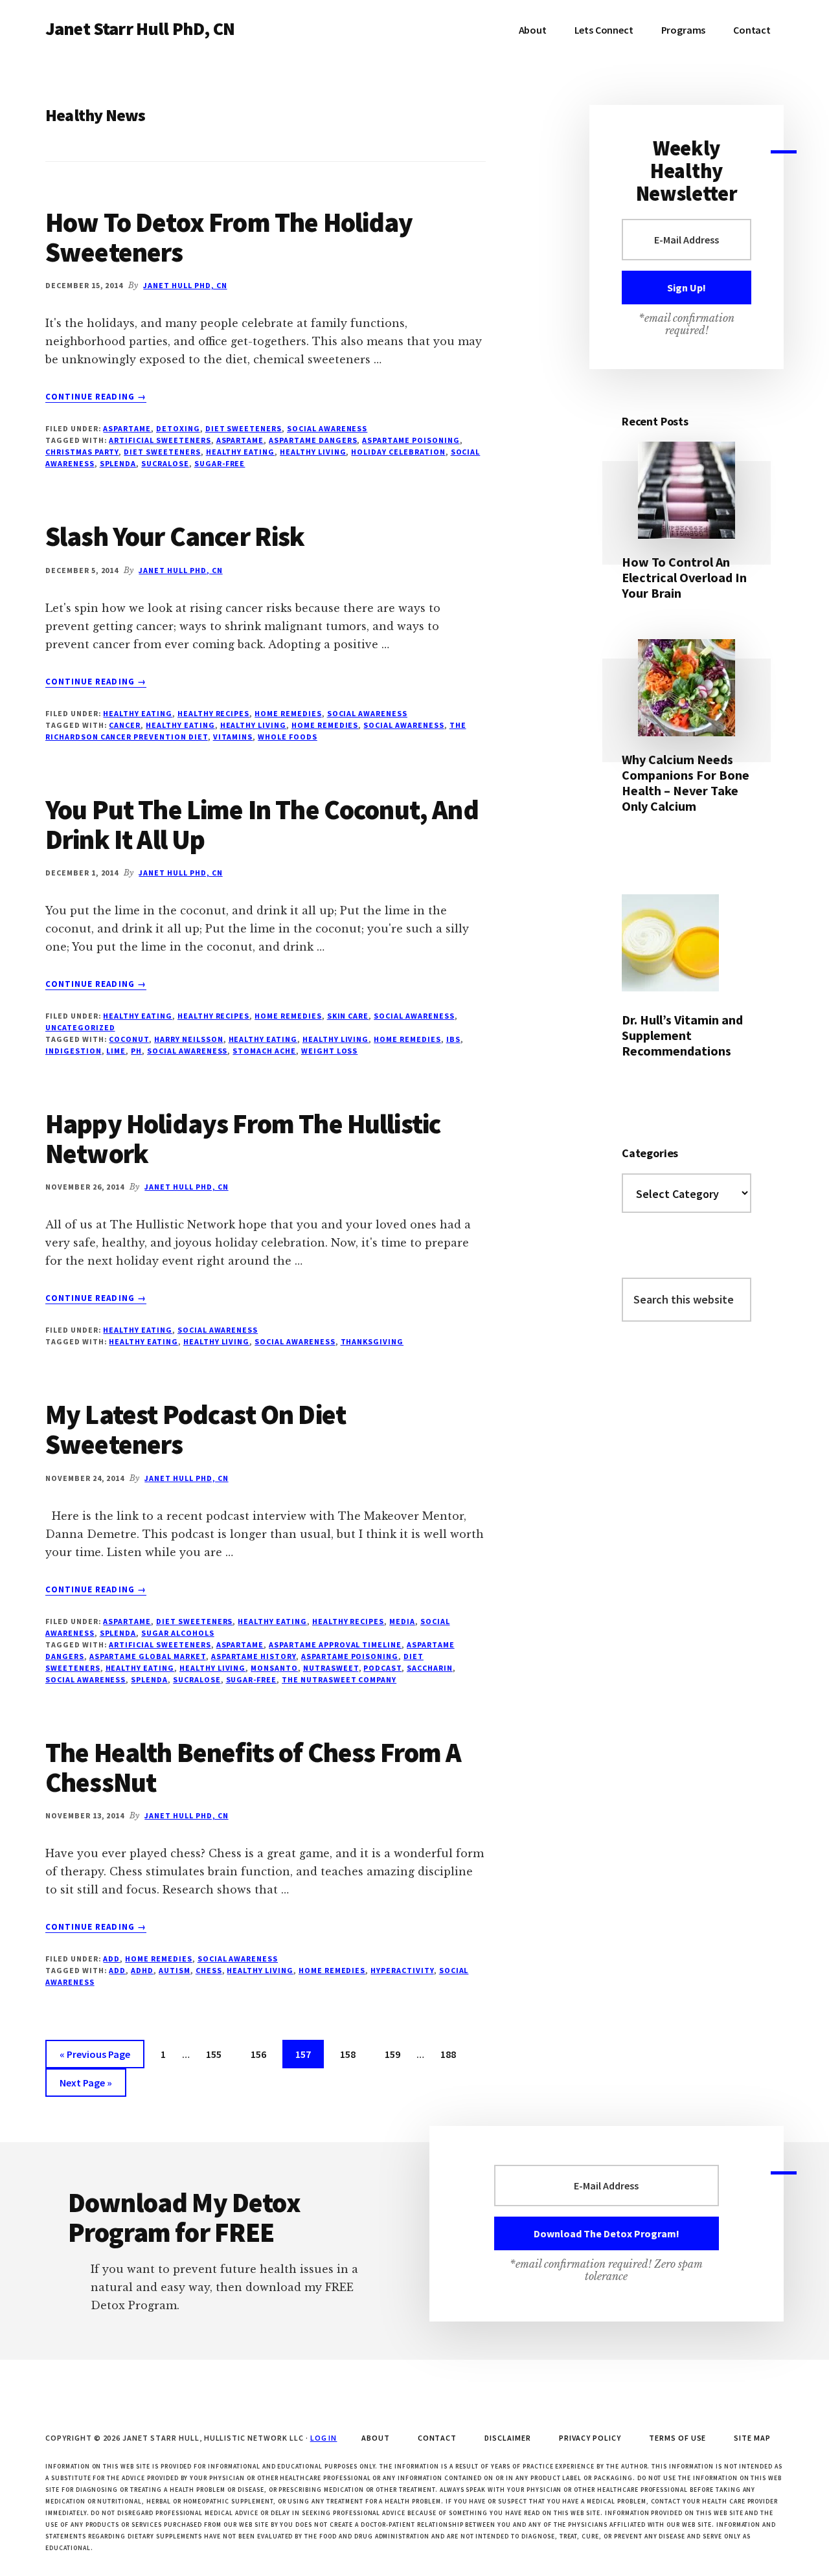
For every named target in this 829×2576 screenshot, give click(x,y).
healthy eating (240, 452)
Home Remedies (288, 713)
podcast (382, 1668)
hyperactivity (402, 1970)
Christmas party (82, 452)
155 (216, 2054)
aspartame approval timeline (335, 1644)
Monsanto (274, 1668)
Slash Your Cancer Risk (175, 536)
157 (306, 2054)
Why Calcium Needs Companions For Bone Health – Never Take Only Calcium (686, 783)
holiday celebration (398, 452)
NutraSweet (331, 1668)
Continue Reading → (96, 397)
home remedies (325, 725)
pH (136, 1051)
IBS (453, 1039)
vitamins (233, 737)
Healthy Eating (137, 713)
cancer (125, 725)
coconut (129, 1039)
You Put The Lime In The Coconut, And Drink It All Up (262, 824)
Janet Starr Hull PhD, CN (140, 28)
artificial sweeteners (160, 440)
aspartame (240, 440)
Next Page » (85, 2086)
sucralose (165, 463)
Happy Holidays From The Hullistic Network (243, 1138)
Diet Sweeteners (244, 428)
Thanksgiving (372, 1341)
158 (350, 2054)
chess (209, 1970)
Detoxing (178, 428)
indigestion (74, 1051)
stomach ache (264, 1051)
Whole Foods (288, 737)
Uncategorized (80, 1027)
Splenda (118, 463)
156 (261, 2054)
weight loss (330, 1051)
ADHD (142, 1970)
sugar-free (220, 463)
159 (395, 2054)
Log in (324, 2438)
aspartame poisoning (411, 440)
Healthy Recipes (213, 713)
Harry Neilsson (188, 1039)
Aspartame (127, 428)
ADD (111, 1959)
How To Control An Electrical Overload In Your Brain (684, 577)
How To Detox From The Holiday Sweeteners (229, 237)
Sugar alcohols (177, 1633)
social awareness (327, 428)
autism (175, 1970)
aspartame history (254, 1656)
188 (451, 2054)
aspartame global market (148, 1656)
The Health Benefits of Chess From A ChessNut (254, 1767)
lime (116, 1051)
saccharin (430, 1668)
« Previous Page (95, 2058)
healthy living (313, 452)
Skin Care (348, 1016)
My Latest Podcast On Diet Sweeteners (196, 1429)
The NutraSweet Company (339, 1679)
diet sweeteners (162, 452)
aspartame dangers (313, 440)
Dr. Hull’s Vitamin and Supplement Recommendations (682, 1035)
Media (402, 1621)
